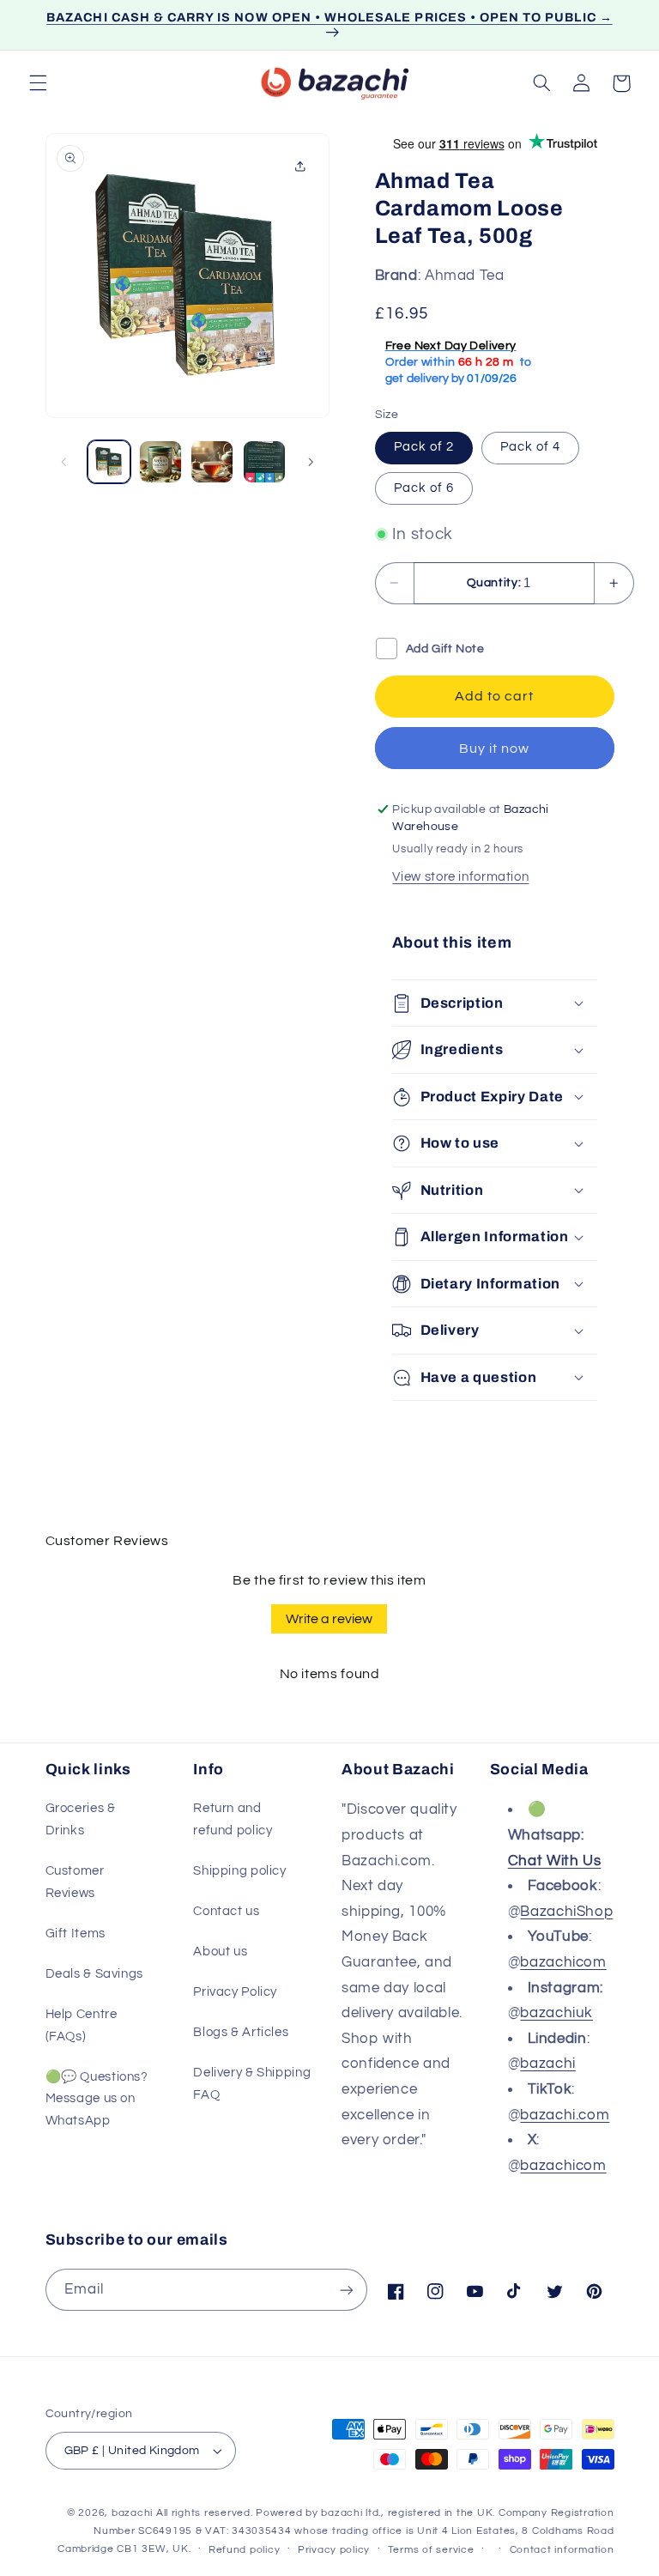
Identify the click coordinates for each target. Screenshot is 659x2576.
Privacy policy (334, 2550)
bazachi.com (565, 2115)
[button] (38, 83)
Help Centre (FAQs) (82, 2025)
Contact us (226, 1911)
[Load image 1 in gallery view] (109, 462)
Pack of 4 (530, 447)
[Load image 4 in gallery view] (160, 462)
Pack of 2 (424, 447)
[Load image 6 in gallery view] (264, 462)
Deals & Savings (94, 1974)
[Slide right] (311, 462)
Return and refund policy (233, 1819)
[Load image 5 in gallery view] (212, 462)
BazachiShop (566, 1912)
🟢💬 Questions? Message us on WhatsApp (97, 2099)
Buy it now (495, 749)
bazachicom (563, 1962)
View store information (460, 877)
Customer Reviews (75, 1882)
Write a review (329, 1619)
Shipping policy (239, 1871)
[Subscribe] (347, 2290)
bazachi (547, 2064)
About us (220, 1952)
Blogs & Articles (241, 2032)
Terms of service (431, 2550)
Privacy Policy (235, 1992)
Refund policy (245, 2550)
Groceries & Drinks (81, 1819)
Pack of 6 (424, 488)
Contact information (562, 2550)
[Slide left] (64, 462)
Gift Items (76, 1934)
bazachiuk (556, 2013)
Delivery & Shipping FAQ (252, 2084)
